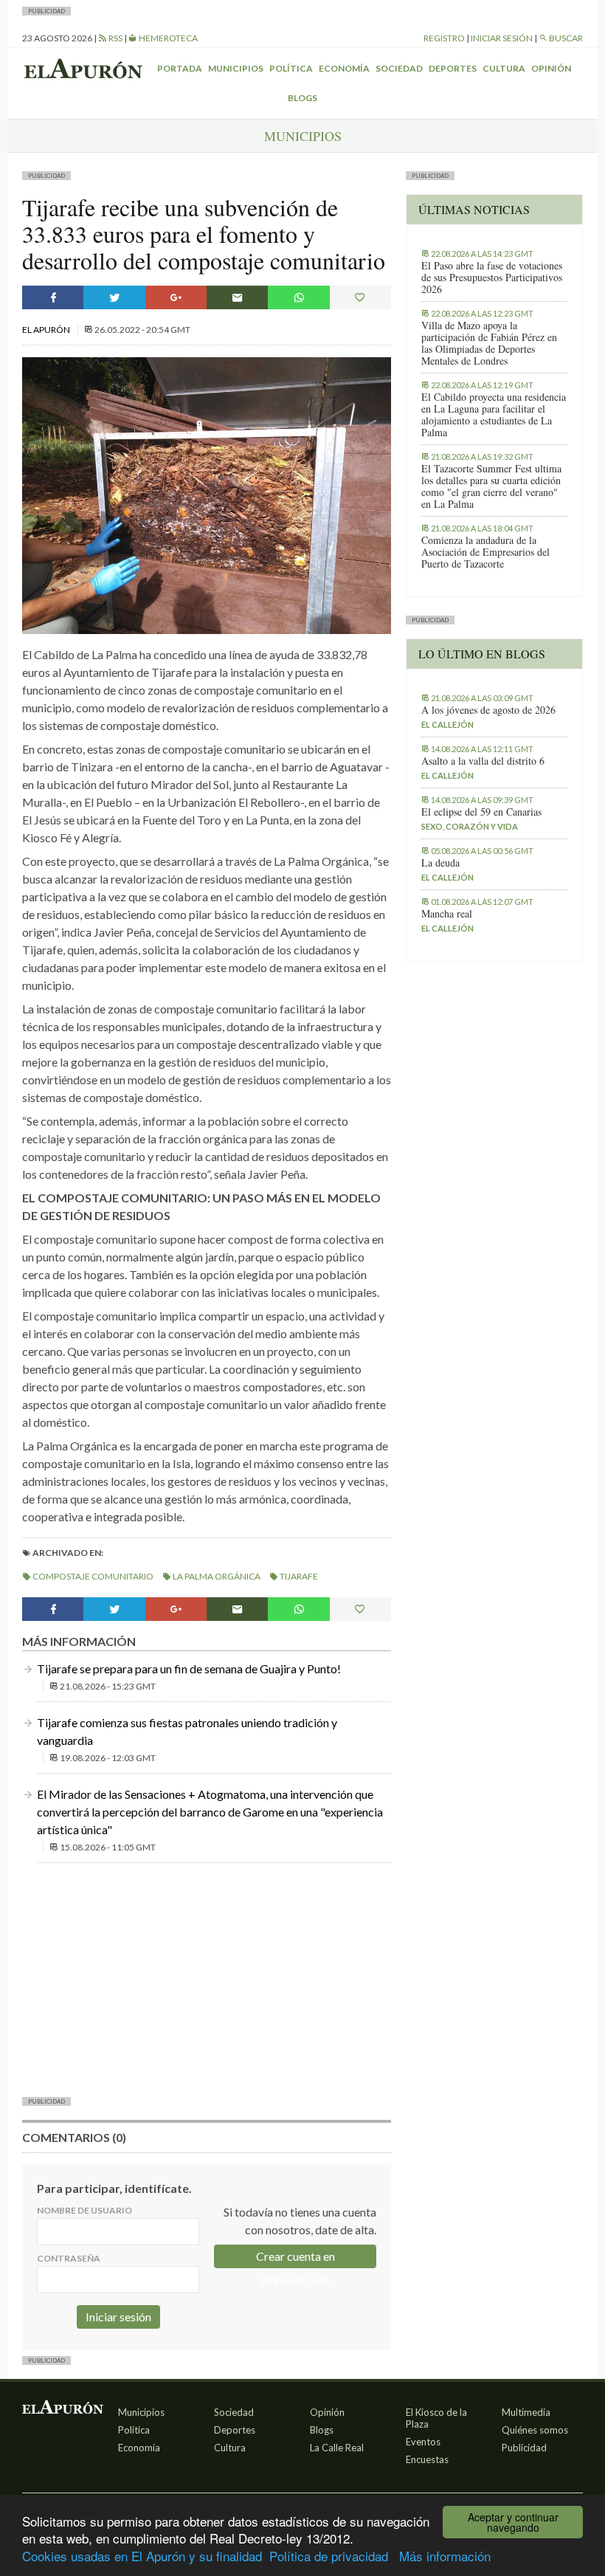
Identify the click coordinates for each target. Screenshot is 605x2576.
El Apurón (47, 330)
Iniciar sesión (502, 38)
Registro (444, 38)
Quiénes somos (535, 2430)
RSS (115, 38)
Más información (445, 2556)
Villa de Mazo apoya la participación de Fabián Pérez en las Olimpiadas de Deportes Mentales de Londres (489, 343)
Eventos (423, 2442)
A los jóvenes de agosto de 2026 (488, 710)
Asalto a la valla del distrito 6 (483, 761)
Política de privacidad (329, 2556)
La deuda (440, 863)
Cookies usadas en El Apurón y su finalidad (142, 2556)
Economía (344, 68)
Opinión (551, 68)
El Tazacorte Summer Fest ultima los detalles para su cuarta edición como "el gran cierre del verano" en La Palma (491, 486)
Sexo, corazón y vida (470, 826)
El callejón (447, 724)
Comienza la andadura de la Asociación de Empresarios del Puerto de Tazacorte (485, 552)
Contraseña (69, 2258)
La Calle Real (337, 2448)
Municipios (236, 68)
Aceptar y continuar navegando (513, 2522)
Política (291, 68)
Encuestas (427, 2459)
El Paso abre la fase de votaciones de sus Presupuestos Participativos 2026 (492, 278)
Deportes (453, 68)
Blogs (302, 98)
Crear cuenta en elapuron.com (295, 2259)
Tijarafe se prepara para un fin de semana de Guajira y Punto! (189, 1668)
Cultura (504, 68)
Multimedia (526, 2412)
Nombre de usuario (84, 2210)
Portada (180, 68)
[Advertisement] (207, 1978)
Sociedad (399, 68)
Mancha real (447, 914)
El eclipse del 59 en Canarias (481, 812)
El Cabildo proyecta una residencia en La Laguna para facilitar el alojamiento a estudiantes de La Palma (494, 415)
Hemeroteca (167, 38)
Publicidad (524, 2448)
